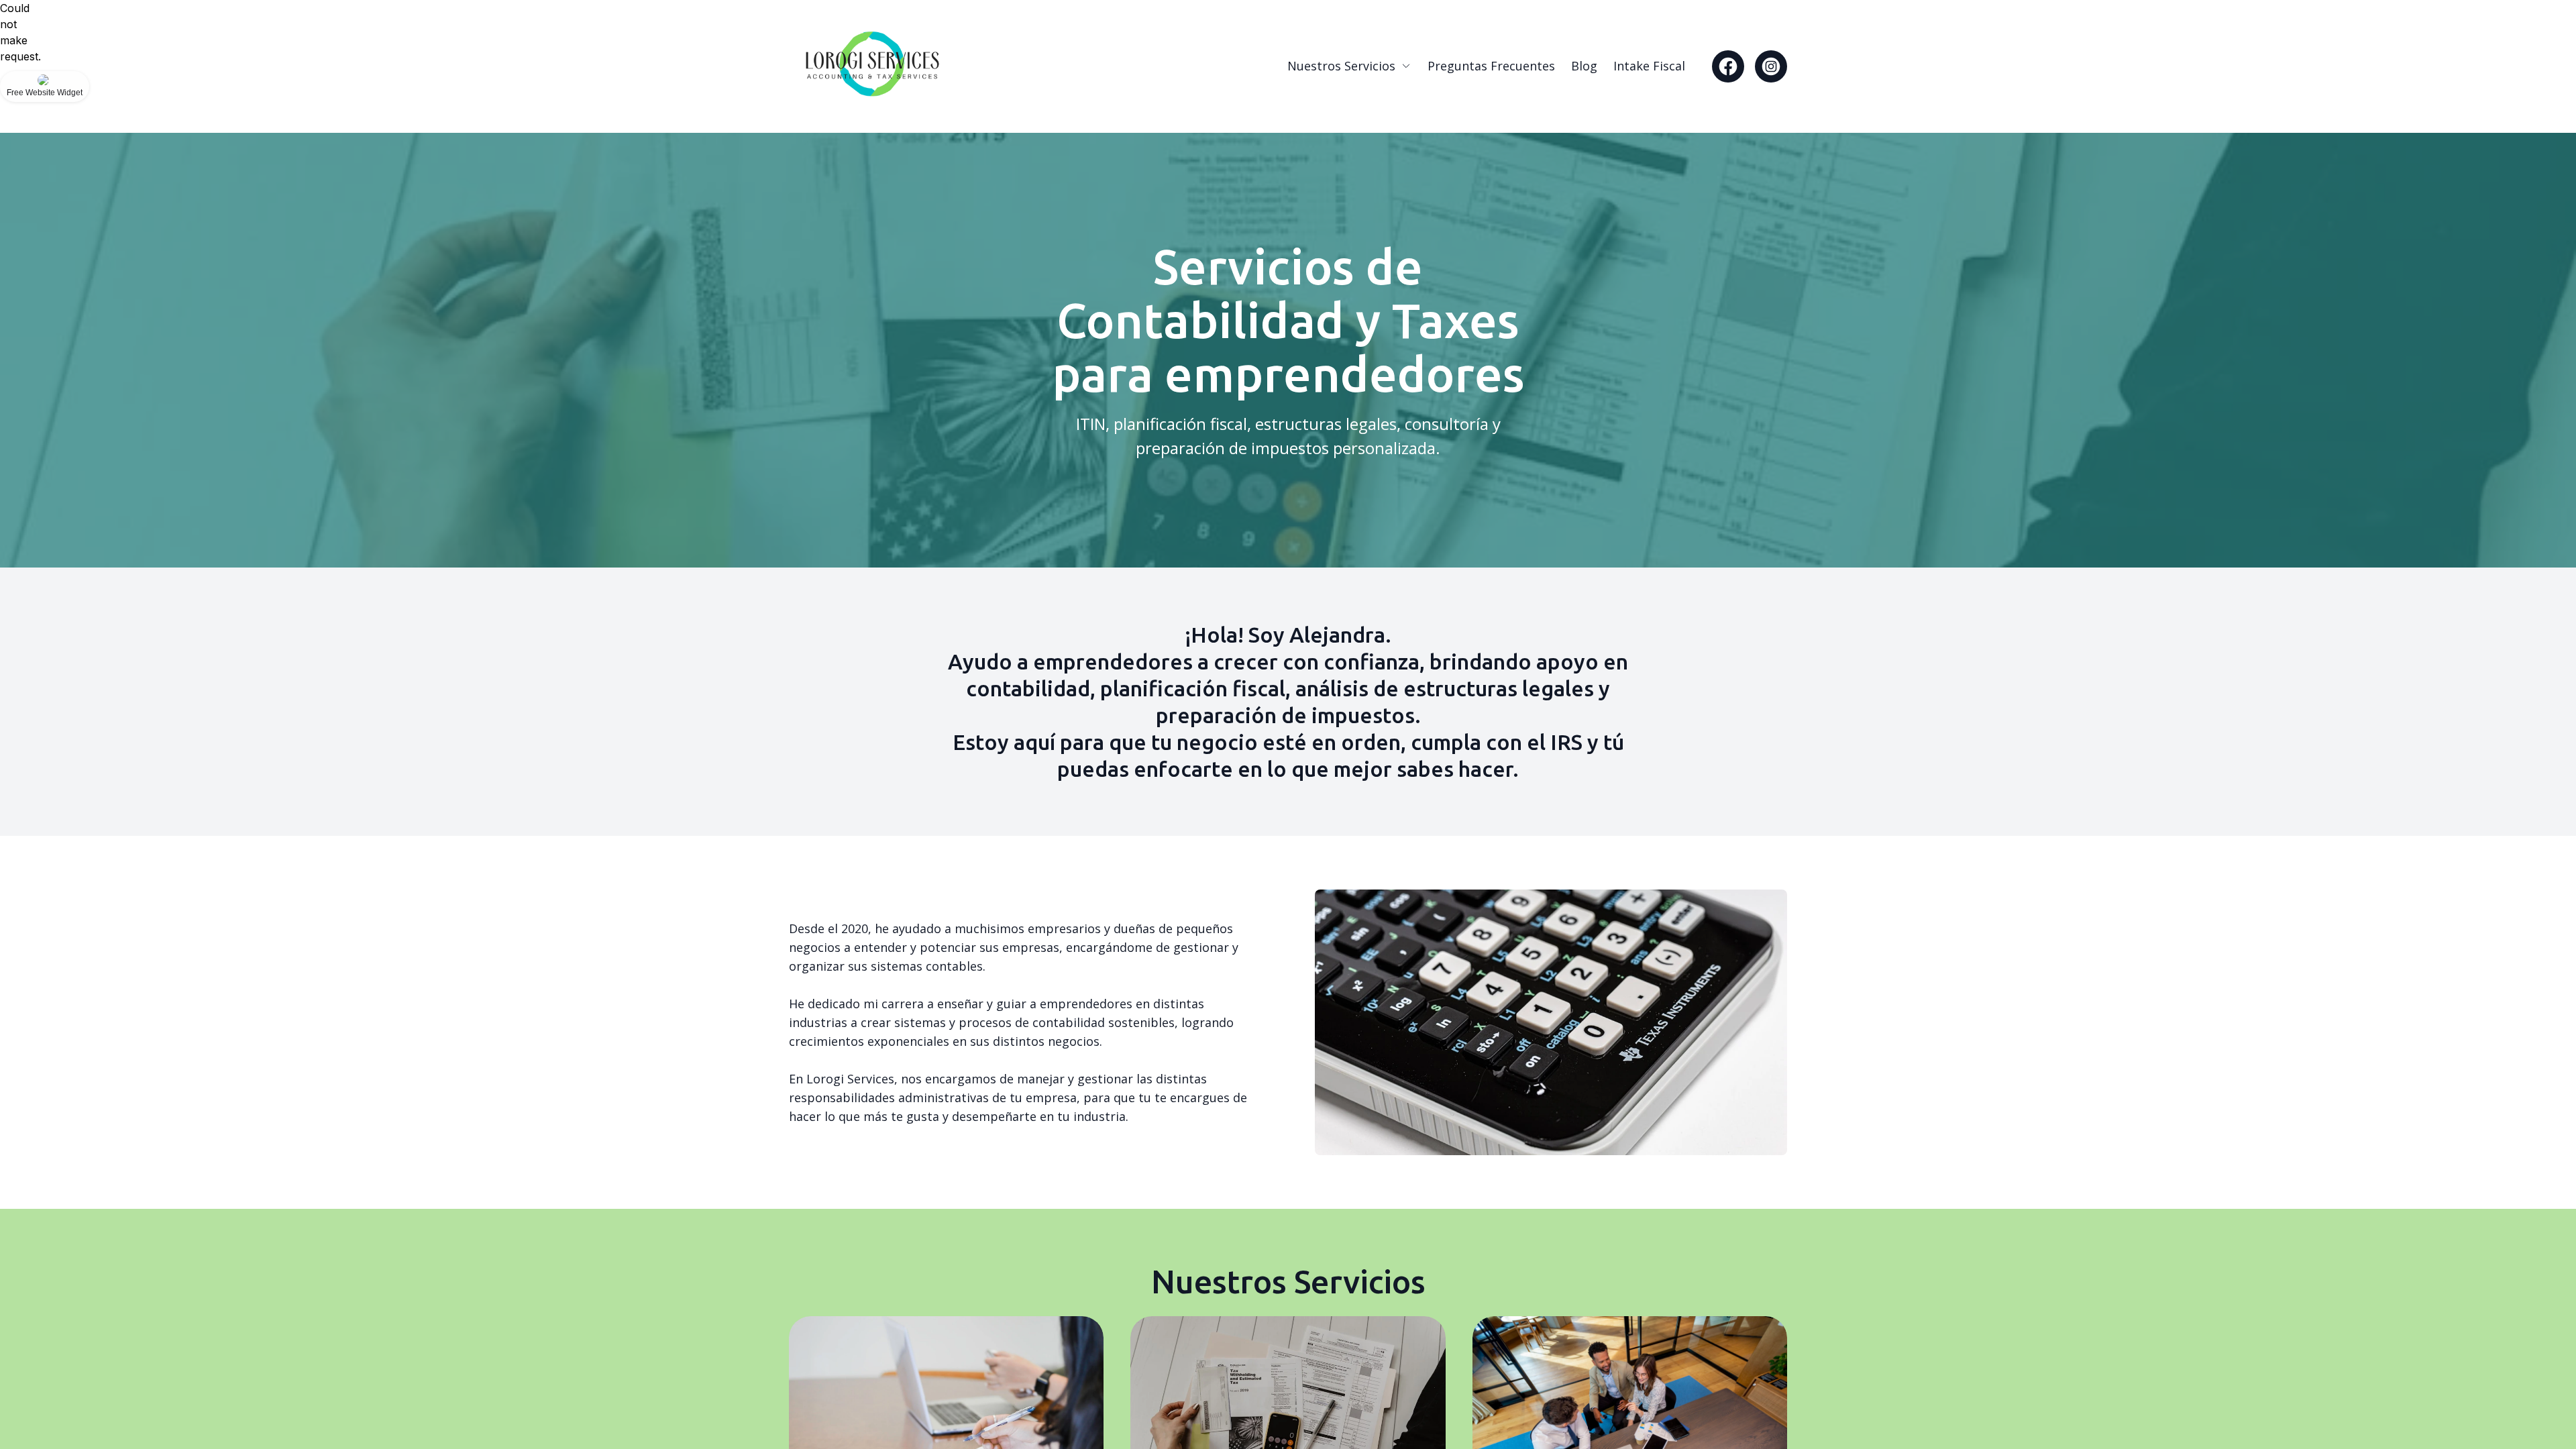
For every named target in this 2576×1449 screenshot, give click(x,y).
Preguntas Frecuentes (1491, 66)
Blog (1584, 66)
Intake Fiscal (1649, 66)
